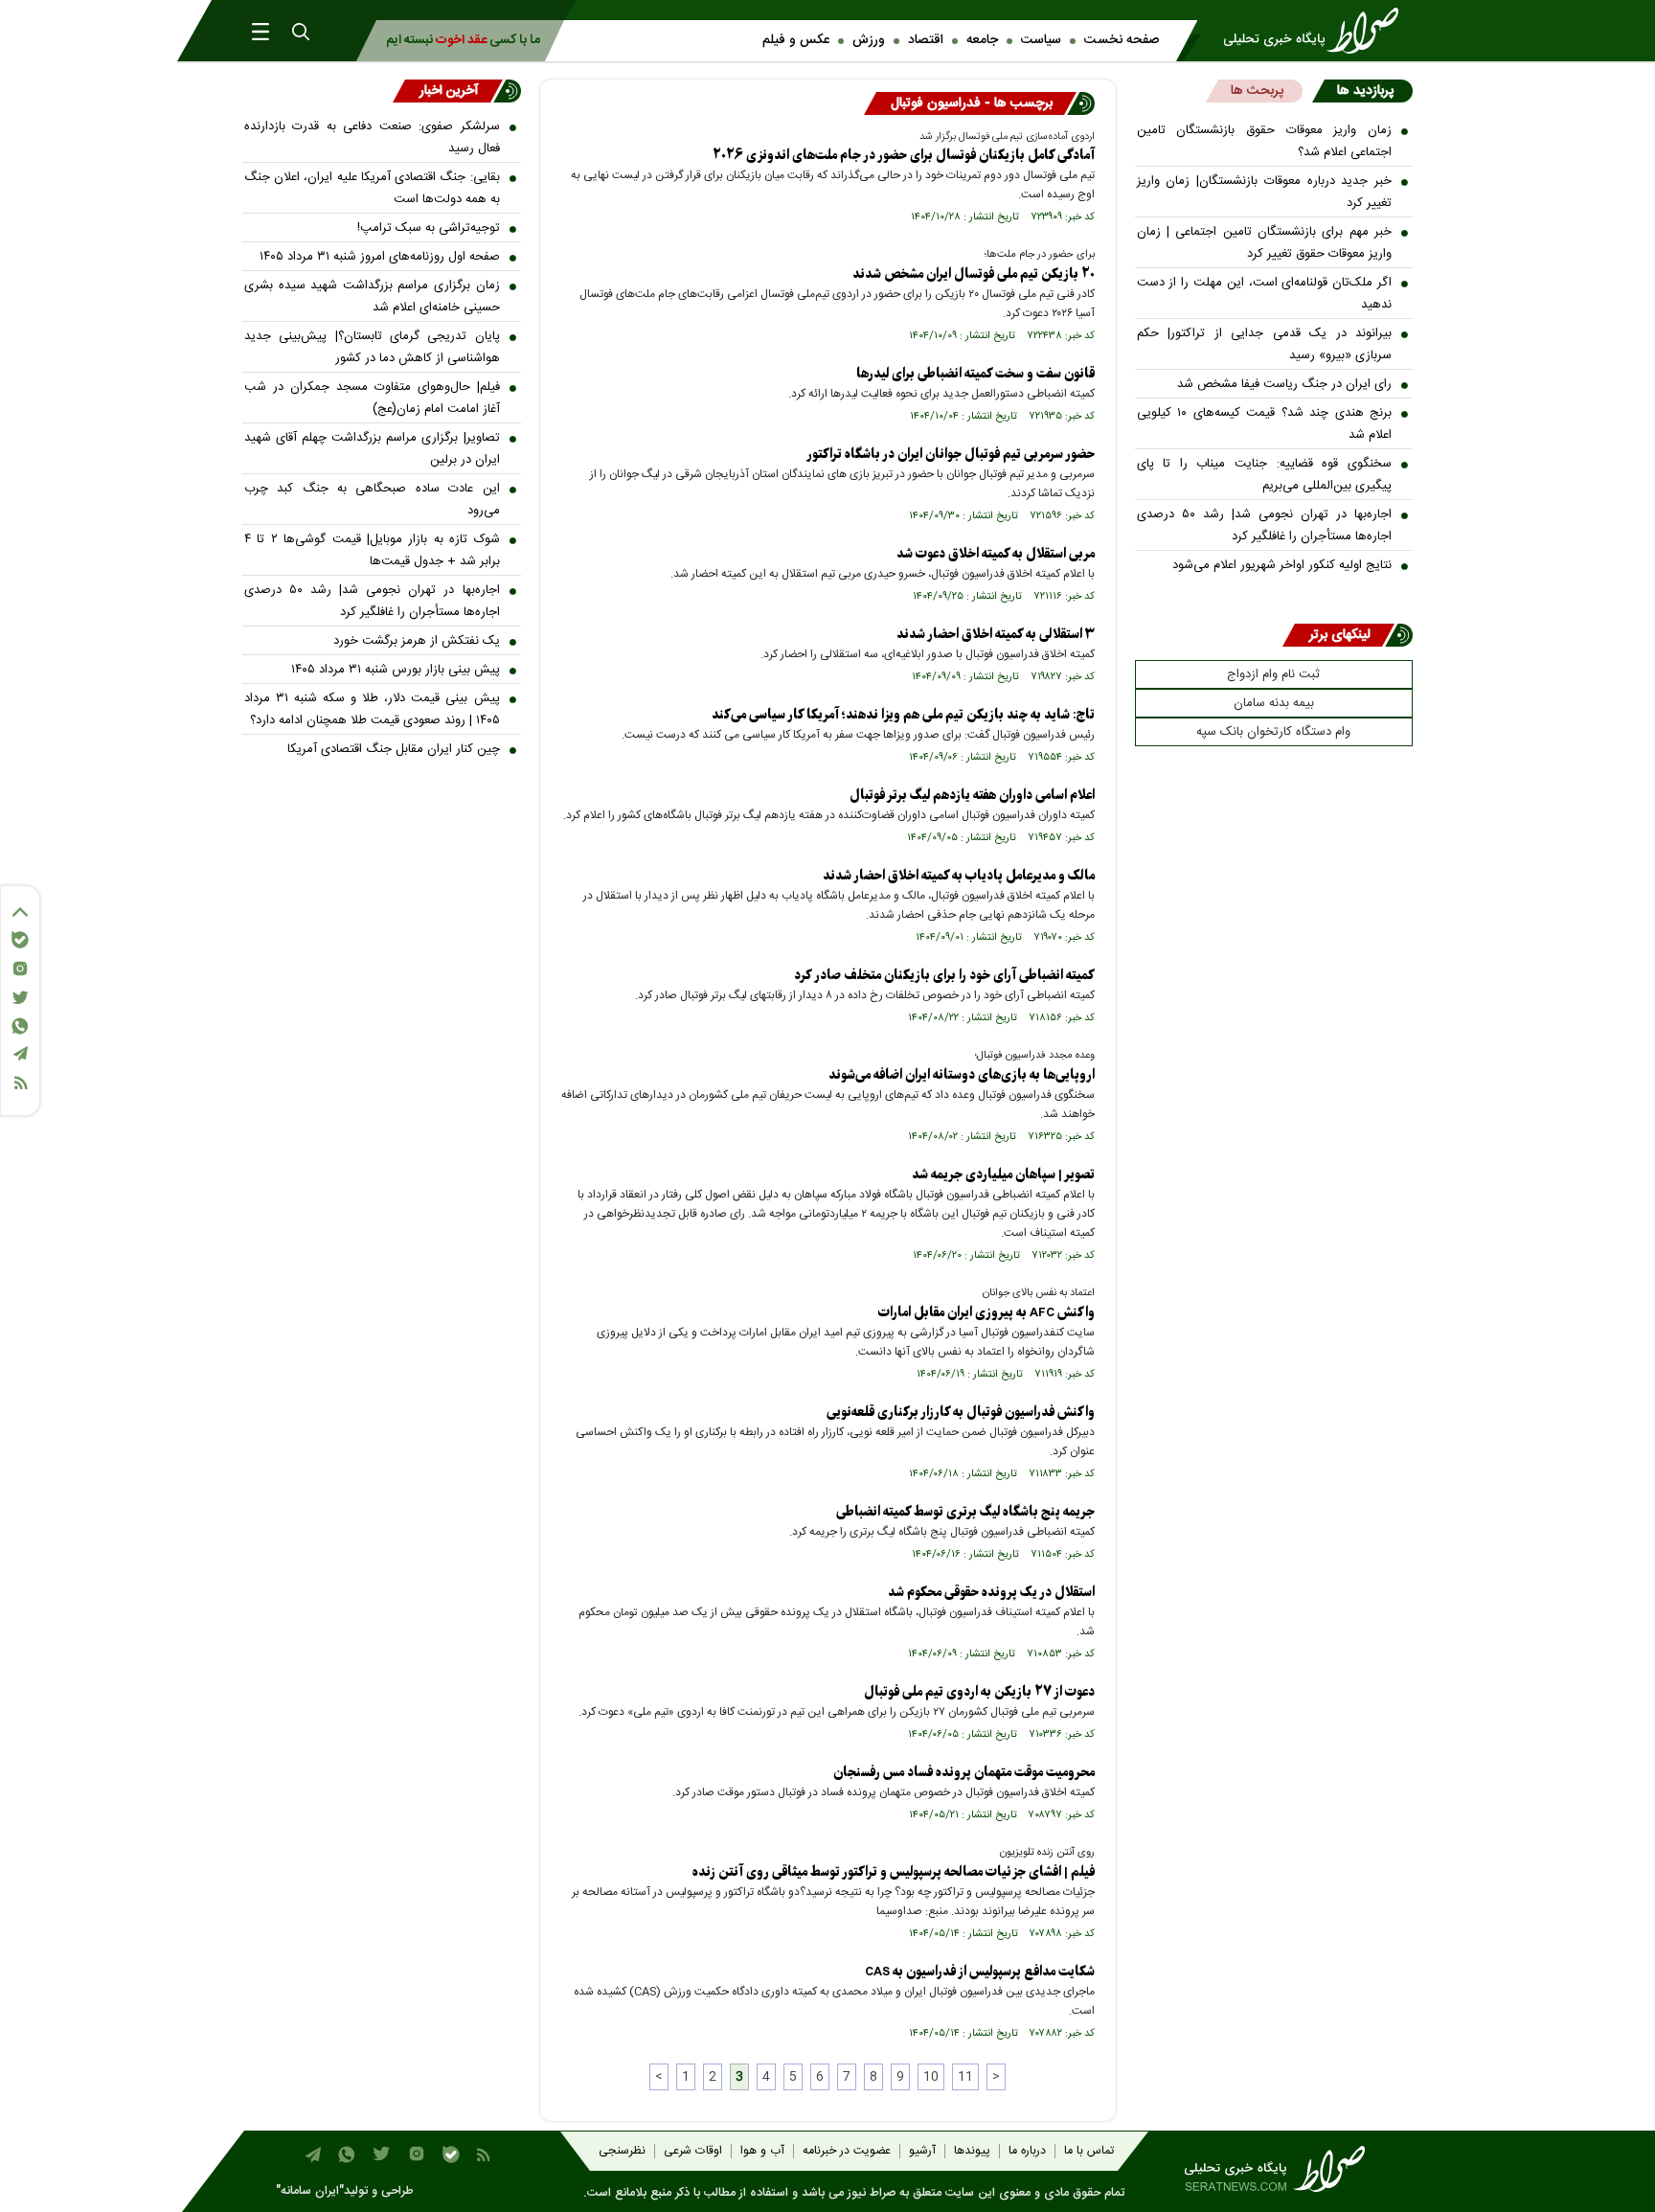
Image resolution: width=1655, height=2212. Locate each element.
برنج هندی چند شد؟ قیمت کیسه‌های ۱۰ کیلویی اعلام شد (1265, 424)
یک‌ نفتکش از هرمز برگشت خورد (417, 641)
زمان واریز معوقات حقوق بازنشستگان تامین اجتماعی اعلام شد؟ (1265, 141)
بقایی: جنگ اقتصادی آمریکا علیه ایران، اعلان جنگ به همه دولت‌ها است (372, 188)
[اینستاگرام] (20, 969)
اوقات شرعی (693, 2151)
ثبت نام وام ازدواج (1273, 674)
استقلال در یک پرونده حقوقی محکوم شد (991, 1593)
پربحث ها (1257, 91)
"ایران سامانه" (310, 2191)
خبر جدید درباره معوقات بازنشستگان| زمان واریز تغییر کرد (1265, 192)
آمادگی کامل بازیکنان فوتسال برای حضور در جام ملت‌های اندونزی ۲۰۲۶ (904, 156)
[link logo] (1317, 31)
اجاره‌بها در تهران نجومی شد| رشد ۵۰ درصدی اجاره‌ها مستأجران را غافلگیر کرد (1265, 525)
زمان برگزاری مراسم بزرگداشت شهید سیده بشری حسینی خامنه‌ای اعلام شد (372, 296)
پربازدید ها (1365, 91)
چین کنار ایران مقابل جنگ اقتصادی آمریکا (394, 749)
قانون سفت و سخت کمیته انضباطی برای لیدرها (975, 374)
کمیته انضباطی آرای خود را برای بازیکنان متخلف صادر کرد (944, 976)
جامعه (982, 40)
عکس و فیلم (796, 40)
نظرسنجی (622, 2151)
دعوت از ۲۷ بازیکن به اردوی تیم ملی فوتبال (979, 1692)
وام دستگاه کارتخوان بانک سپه (1273, 732)
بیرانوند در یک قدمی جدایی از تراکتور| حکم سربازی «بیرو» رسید (1265, 344)
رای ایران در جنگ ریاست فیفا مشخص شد (1284, 384)
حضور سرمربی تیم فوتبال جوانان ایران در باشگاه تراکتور (951, 455)
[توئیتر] (20, 998)
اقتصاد (926, 40)
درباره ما (1027, 2151)
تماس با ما (1089, 2151)
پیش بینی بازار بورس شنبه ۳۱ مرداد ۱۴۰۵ (396, 670)
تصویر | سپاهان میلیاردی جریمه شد (1003, 1175)
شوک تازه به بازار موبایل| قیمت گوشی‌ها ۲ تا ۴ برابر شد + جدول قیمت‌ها (372, 550)
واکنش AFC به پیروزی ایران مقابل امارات (986, 1313)
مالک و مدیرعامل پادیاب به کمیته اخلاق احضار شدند (959, 876)
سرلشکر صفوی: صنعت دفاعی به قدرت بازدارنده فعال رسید (372, 137)
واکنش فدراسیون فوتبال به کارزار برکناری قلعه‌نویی (961, 1413)
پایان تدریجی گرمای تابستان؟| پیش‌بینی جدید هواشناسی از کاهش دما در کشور (372, 347)
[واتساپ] (20, 1026)
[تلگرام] (20, 1053)
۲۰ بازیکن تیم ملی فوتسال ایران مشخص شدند (974, 274)
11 (965, 2077)
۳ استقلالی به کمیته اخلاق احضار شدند (996, 635)
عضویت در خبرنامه (847, 2151)
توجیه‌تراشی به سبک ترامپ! (429, 228)
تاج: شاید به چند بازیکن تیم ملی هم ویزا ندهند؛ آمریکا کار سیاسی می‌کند (903, 715)
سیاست (1041, 40)
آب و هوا (762, 2151)
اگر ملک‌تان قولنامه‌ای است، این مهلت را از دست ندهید (1265, 294)
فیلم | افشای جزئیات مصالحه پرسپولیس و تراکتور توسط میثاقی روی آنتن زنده (894, 1872)
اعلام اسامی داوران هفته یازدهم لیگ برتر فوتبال (972, 796)
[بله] (20, 940)
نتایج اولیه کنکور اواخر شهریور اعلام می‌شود (1282, 565)
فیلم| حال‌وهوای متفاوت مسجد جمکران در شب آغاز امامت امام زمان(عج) (372, 398)
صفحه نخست (1122, 40)
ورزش (869, 40)
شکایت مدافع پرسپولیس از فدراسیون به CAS (980, 1972)
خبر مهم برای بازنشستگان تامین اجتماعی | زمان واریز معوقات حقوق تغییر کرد (1265, 243)
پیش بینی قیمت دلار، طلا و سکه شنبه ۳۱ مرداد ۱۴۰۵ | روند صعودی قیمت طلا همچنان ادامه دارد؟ (372, 709)
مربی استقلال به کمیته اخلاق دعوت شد (996, 554)
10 (931, 2077)
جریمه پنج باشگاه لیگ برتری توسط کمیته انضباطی (965, 1512)
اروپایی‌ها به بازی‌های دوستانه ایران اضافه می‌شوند (962, 1075)
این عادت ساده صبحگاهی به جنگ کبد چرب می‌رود (372, 500)
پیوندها (972, 2151)
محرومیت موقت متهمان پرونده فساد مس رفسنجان (964, 1773)
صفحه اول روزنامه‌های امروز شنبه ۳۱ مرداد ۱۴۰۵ (380, 257)
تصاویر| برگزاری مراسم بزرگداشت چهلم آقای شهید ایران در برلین (372, 449)
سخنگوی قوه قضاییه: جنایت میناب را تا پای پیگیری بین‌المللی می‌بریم (1265, 475)
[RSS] (20, 1083)
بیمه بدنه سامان (1274, 703)
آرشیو (922, 2151)
